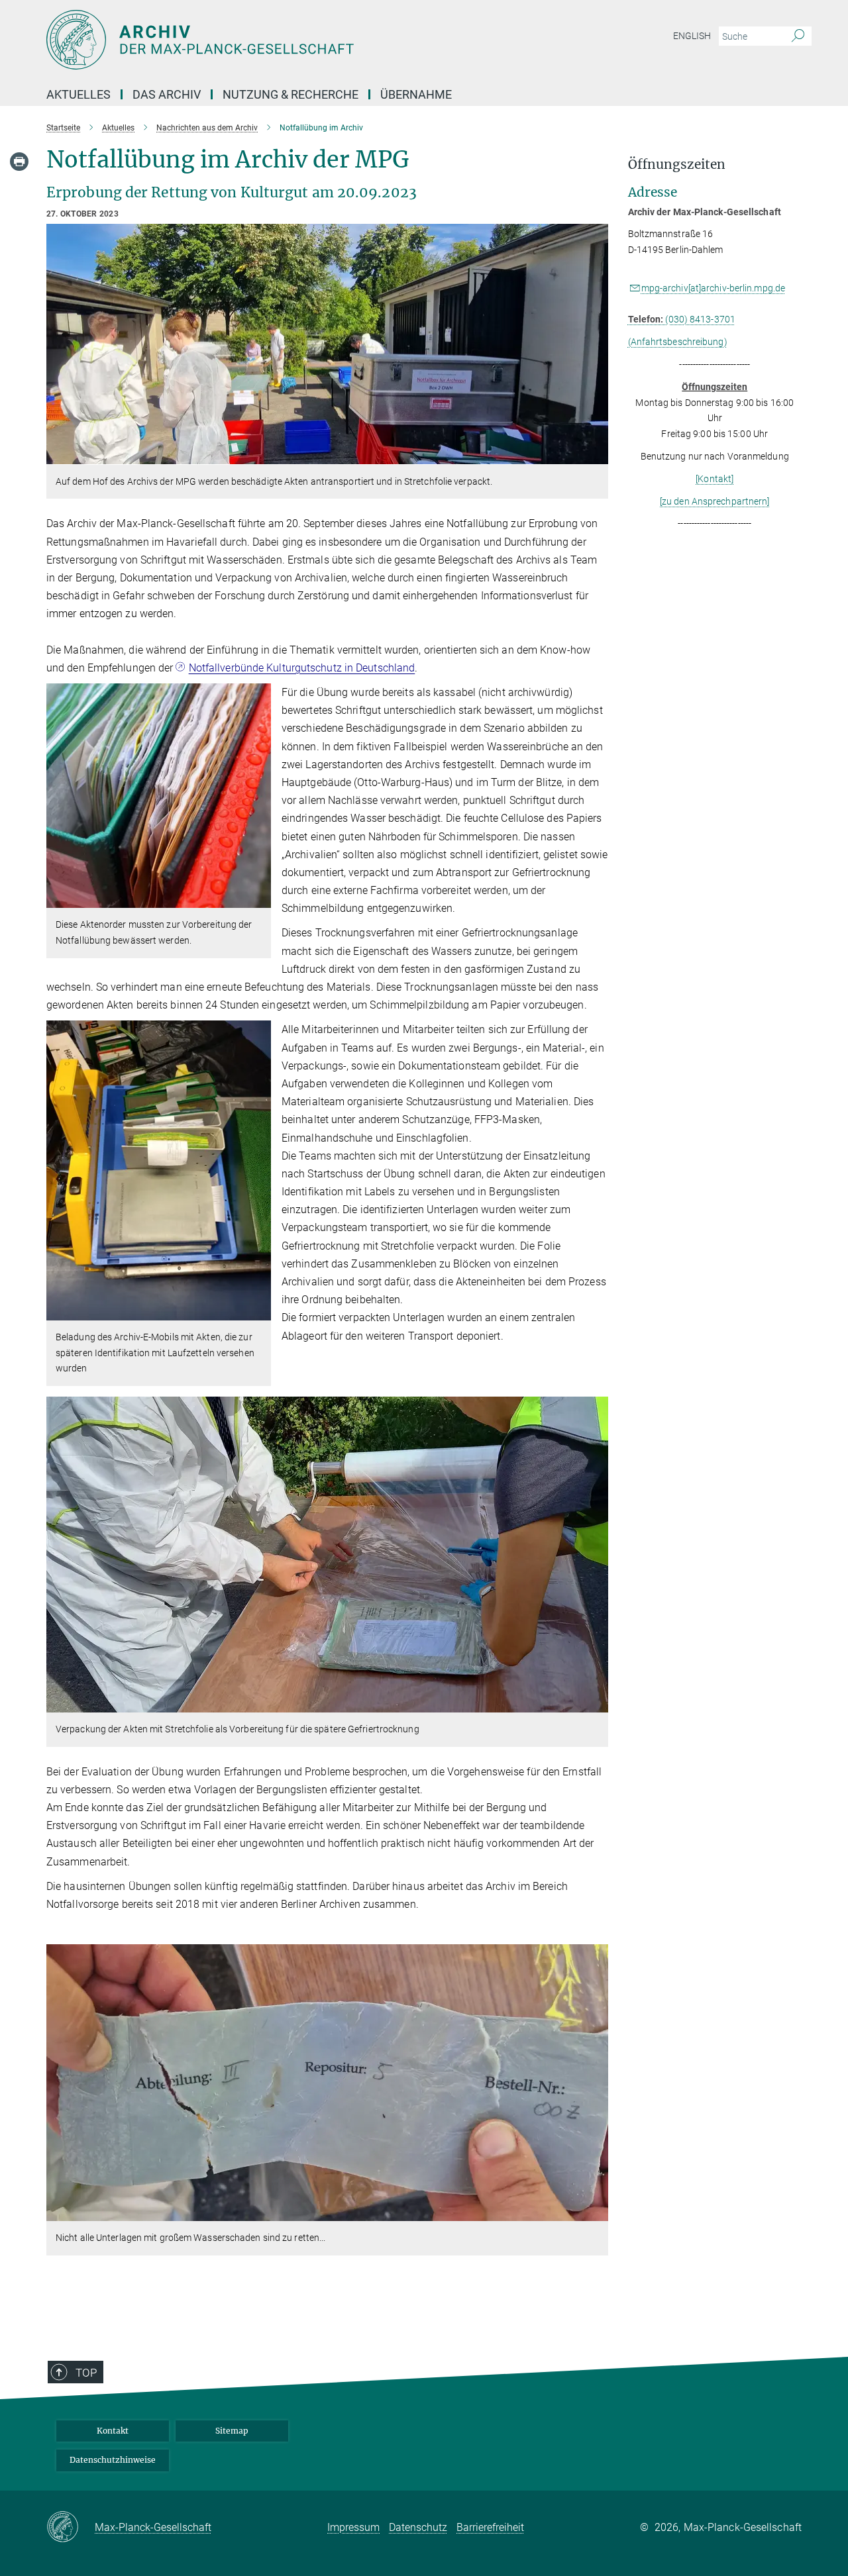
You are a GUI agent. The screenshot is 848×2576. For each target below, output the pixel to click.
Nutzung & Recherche (291, 94)
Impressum (353, 2527)
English (692, 36)
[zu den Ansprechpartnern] (715, 501)
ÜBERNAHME (416, 94)
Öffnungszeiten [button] (677, 165)
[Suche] (798, 36)
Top (86, 2373)
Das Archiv (167, 94)
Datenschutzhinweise (113, 2460)
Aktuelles (79, 94)
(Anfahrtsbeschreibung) (678, 342)
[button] (597, 455)
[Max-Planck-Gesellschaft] (71, 2528)
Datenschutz (418, 2527)
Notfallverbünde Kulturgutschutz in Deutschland (302, 668)
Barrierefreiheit (490, 2527)
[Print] (19, 162)
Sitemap (232, 2431)
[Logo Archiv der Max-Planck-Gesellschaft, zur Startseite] (295, 40)
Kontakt (113, 2431)
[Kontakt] (715, 479)
